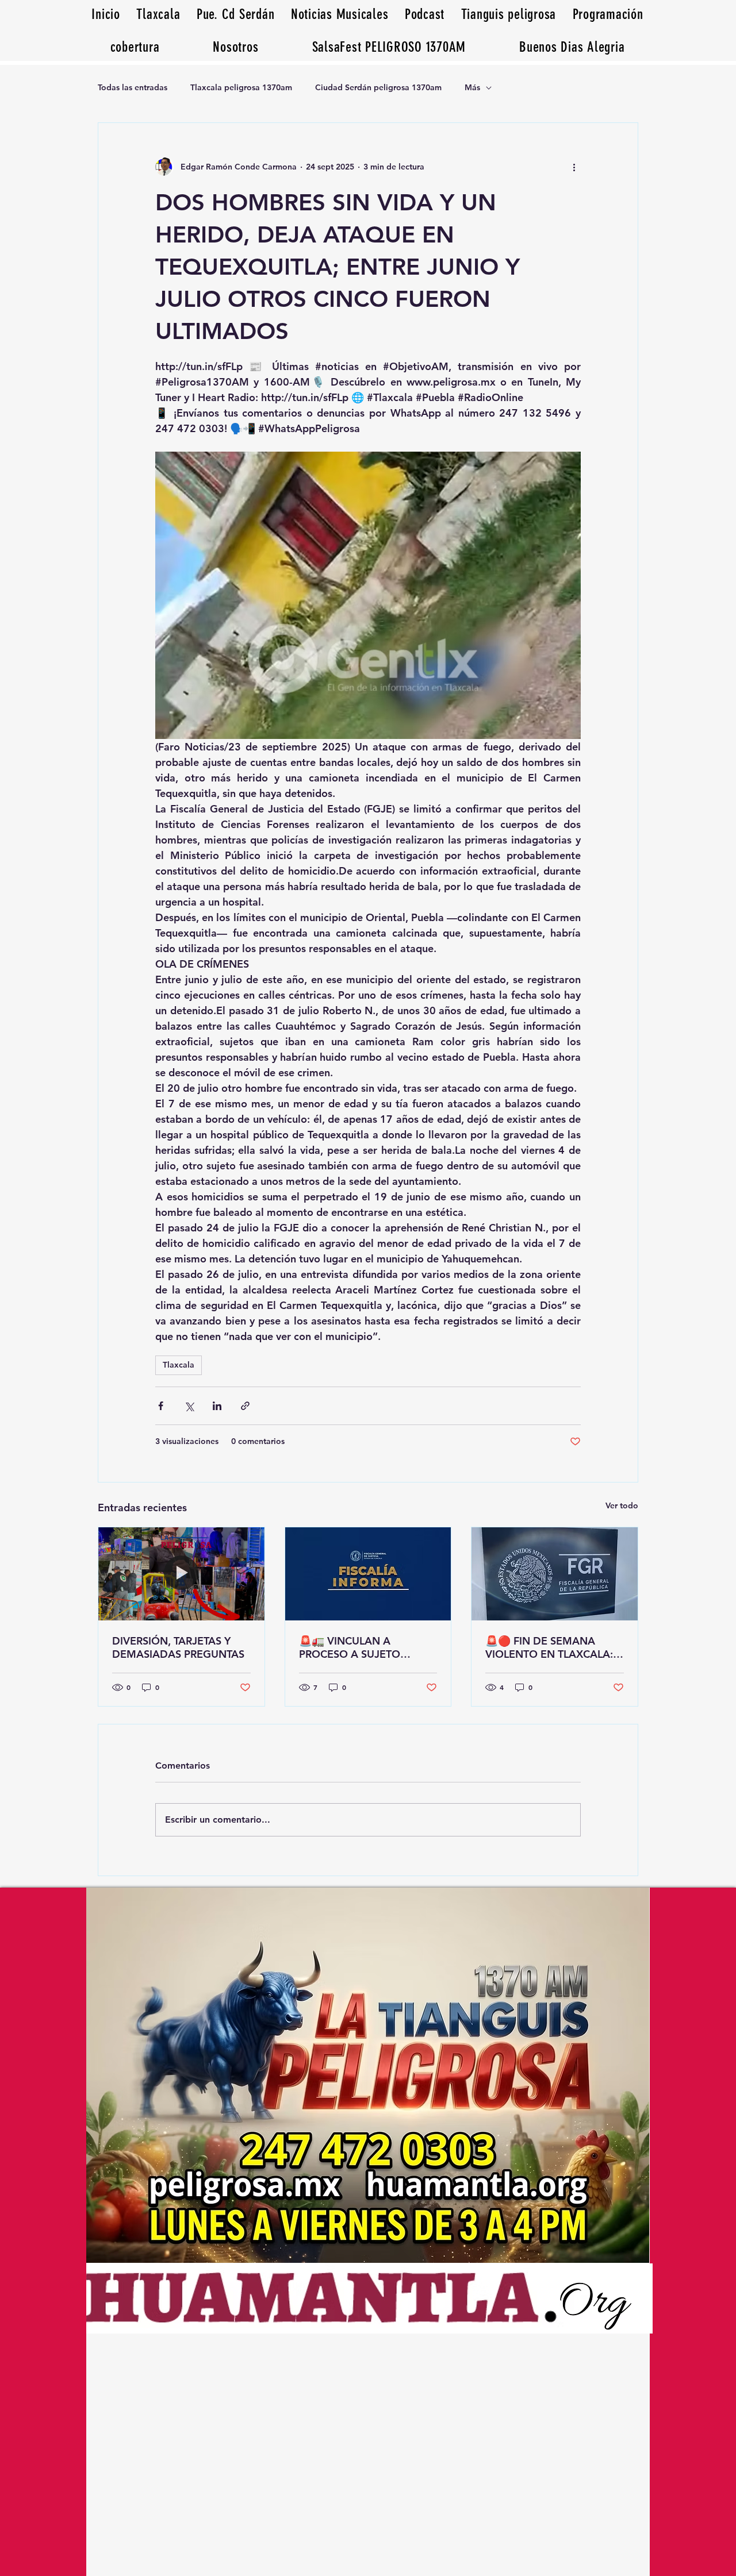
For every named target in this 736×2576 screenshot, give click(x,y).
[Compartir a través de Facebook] (161, 1406)
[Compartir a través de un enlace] (245, 1406)
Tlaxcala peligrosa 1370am (241, 87)
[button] (572, 47)
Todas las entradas (133, 87)
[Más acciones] (574, 167)
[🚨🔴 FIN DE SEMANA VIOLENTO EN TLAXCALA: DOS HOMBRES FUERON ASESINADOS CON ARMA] (555, 1574)
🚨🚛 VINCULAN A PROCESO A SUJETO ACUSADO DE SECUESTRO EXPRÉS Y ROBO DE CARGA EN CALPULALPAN (367, 1647)
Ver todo (622, 1505)
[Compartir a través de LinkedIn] (217, 1406)
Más (472, 87)
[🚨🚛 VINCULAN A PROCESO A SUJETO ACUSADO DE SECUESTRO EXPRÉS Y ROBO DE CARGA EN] (368, 1574)
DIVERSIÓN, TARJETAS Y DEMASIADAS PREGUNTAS (178, 1647)
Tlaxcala (179, 1365)
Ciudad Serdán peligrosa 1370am (378, 87)
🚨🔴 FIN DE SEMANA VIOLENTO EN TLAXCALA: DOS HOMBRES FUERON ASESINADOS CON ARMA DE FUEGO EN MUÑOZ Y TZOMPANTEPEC (549, 1647)
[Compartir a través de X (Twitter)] (189, 1406)
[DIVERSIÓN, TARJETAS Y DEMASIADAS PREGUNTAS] (181, 1574)
